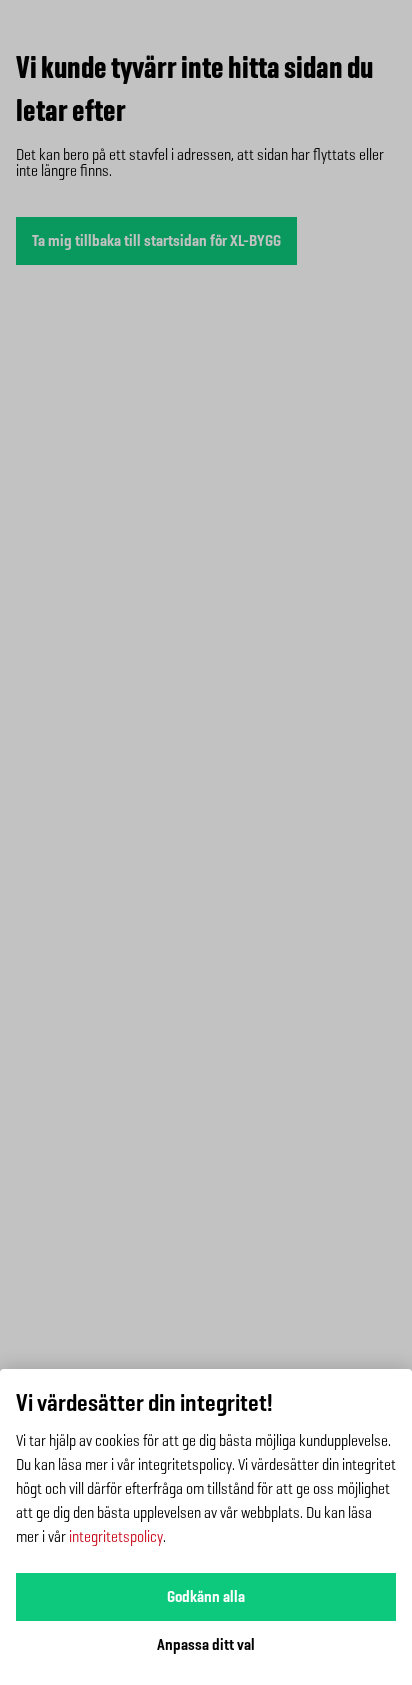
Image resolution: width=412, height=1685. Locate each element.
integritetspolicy (116, 1536)
